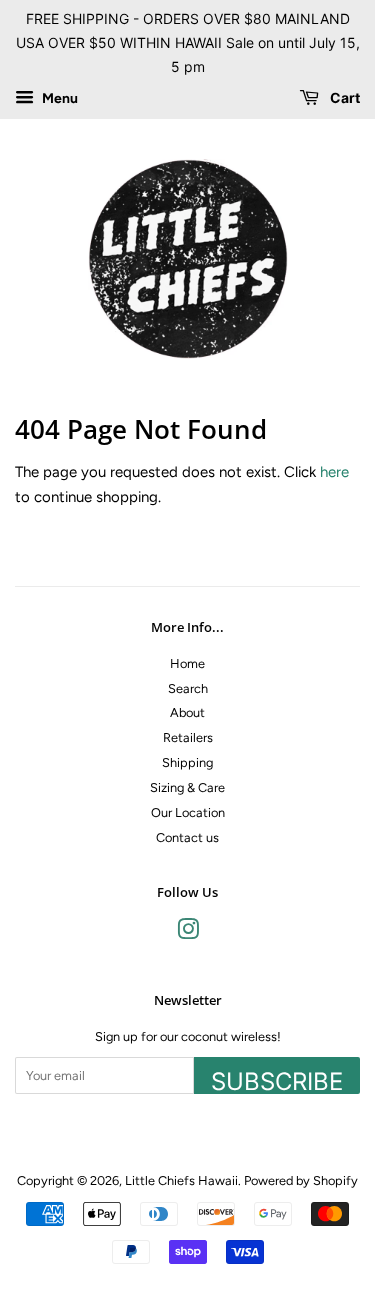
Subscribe (277, 1080)
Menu (58, 99)
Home (187, 663)
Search (188, 688)
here (334, 472)
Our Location (188, 812)
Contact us (187, 837)
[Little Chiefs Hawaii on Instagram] (188, 933)
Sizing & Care (187, 787)
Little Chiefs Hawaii (181, 1180)
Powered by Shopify (301, 1180)
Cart (343, 98)
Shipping (187, 762)
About (187, 712)
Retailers (188, 737)
